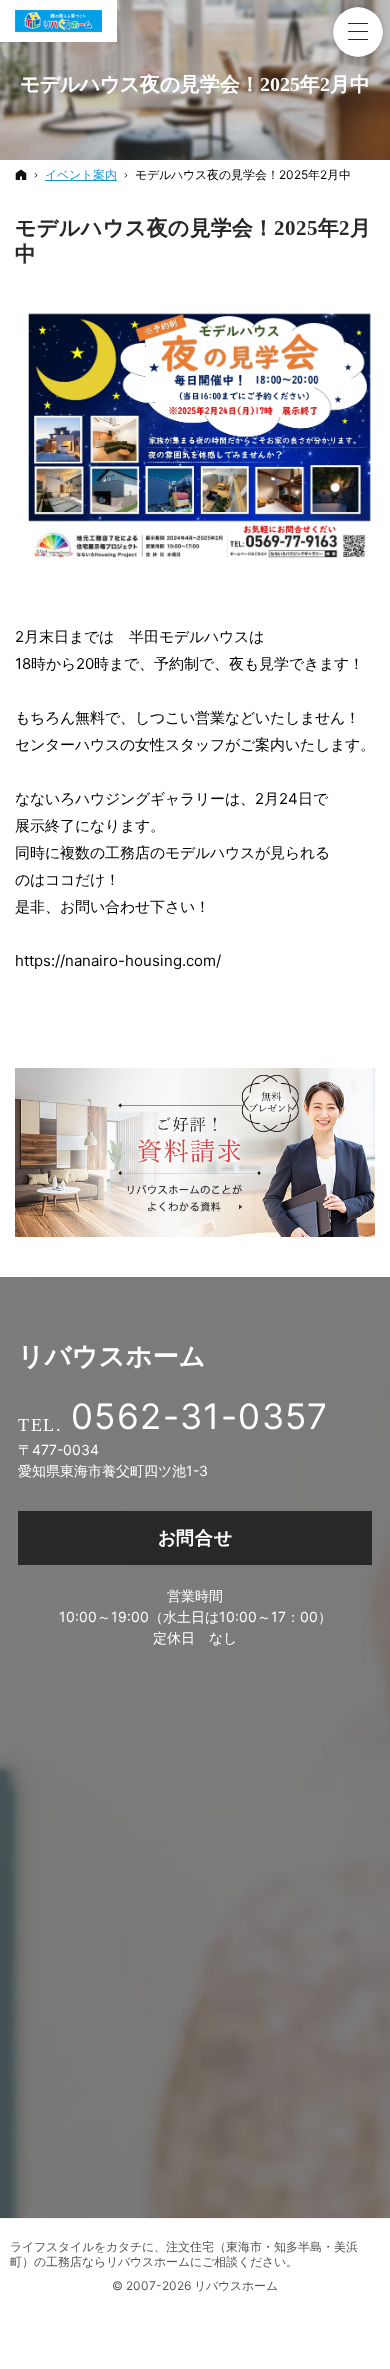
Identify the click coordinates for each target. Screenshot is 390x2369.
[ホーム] (21, 174)
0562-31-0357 (200, 1416)
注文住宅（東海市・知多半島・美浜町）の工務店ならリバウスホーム (184, 2254)
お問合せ (195, 1537)
